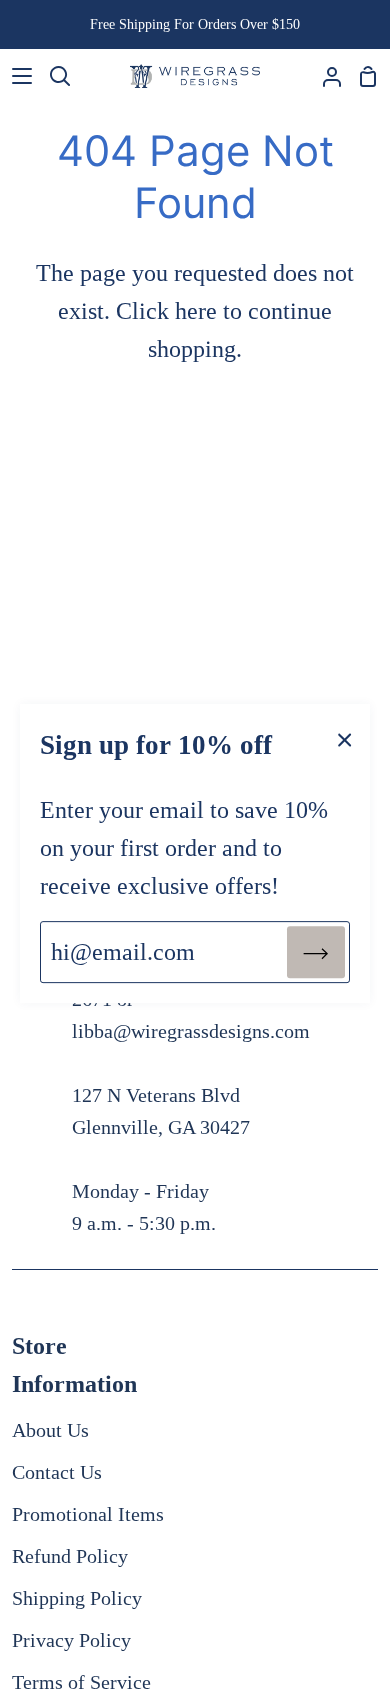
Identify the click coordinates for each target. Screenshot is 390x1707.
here (196, 311)
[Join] (316, 952)
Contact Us (57, 1472)
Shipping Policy (77, 1598)
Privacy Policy (71, 1640)
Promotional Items (88, 1514)
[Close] (345, 738)
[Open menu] (17, 76)
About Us (50, 1430)
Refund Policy (70, 1556)
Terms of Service (81, 1682)
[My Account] (324, 76)
